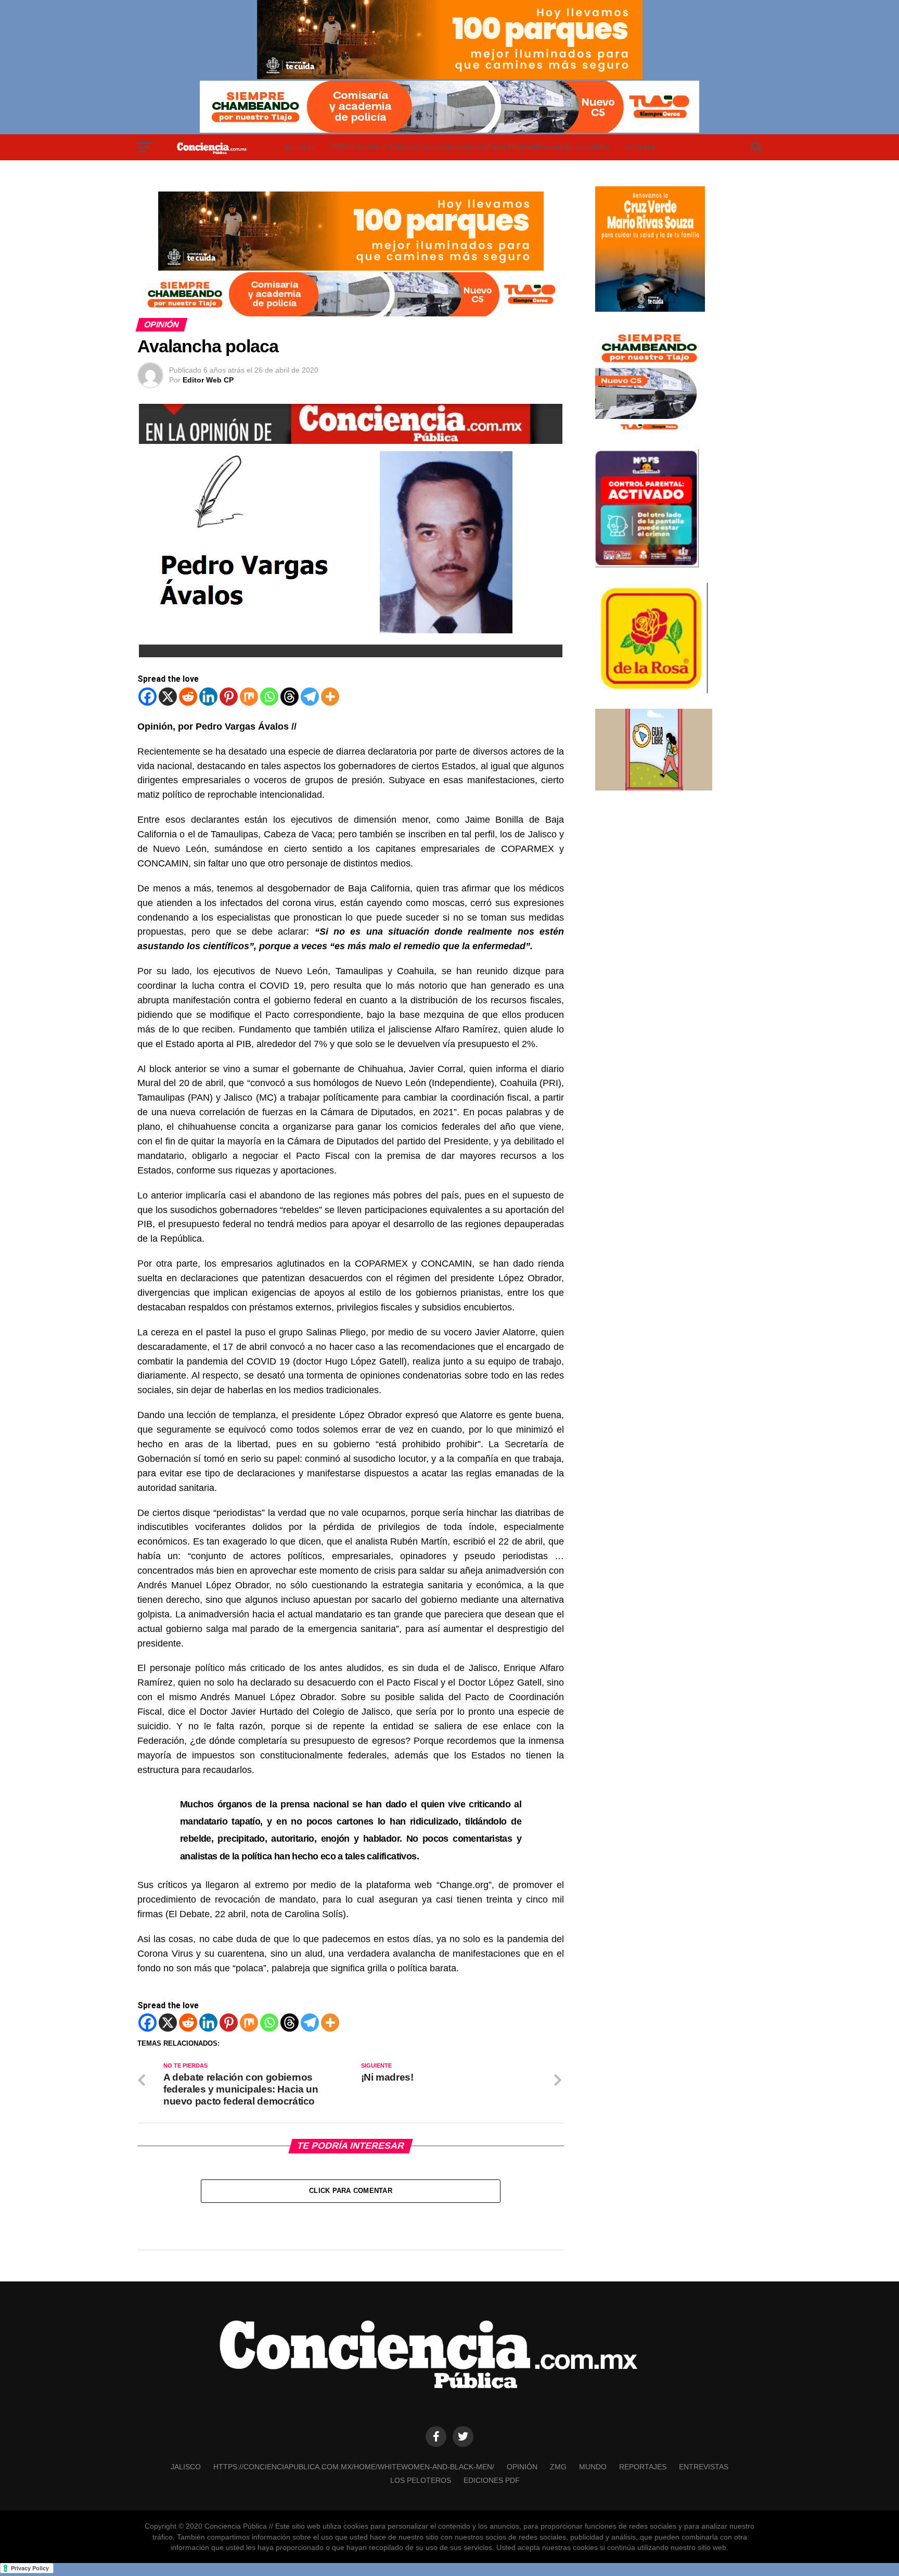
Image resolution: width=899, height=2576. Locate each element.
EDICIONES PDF (492, 2480)
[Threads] (290, 697)
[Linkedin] (208, 697)
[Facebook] (147, 697)
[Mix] (249, 697)
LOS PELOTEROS (421, 2480)
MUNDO (593, 2467)
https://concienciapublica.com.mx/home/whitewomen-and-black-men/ (469, 147)
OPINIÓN (640, 147)
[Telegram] (310, 697)
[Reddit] (188, 697)
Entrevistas (704, 2467)
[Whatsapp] (269, 697)
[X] (168, 697)
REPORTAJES (643, 2467)
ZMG (558, 2467)
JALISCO (299, 147)
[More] (330, 697)
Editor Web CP (208, 380)
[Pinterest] (229, 697)
